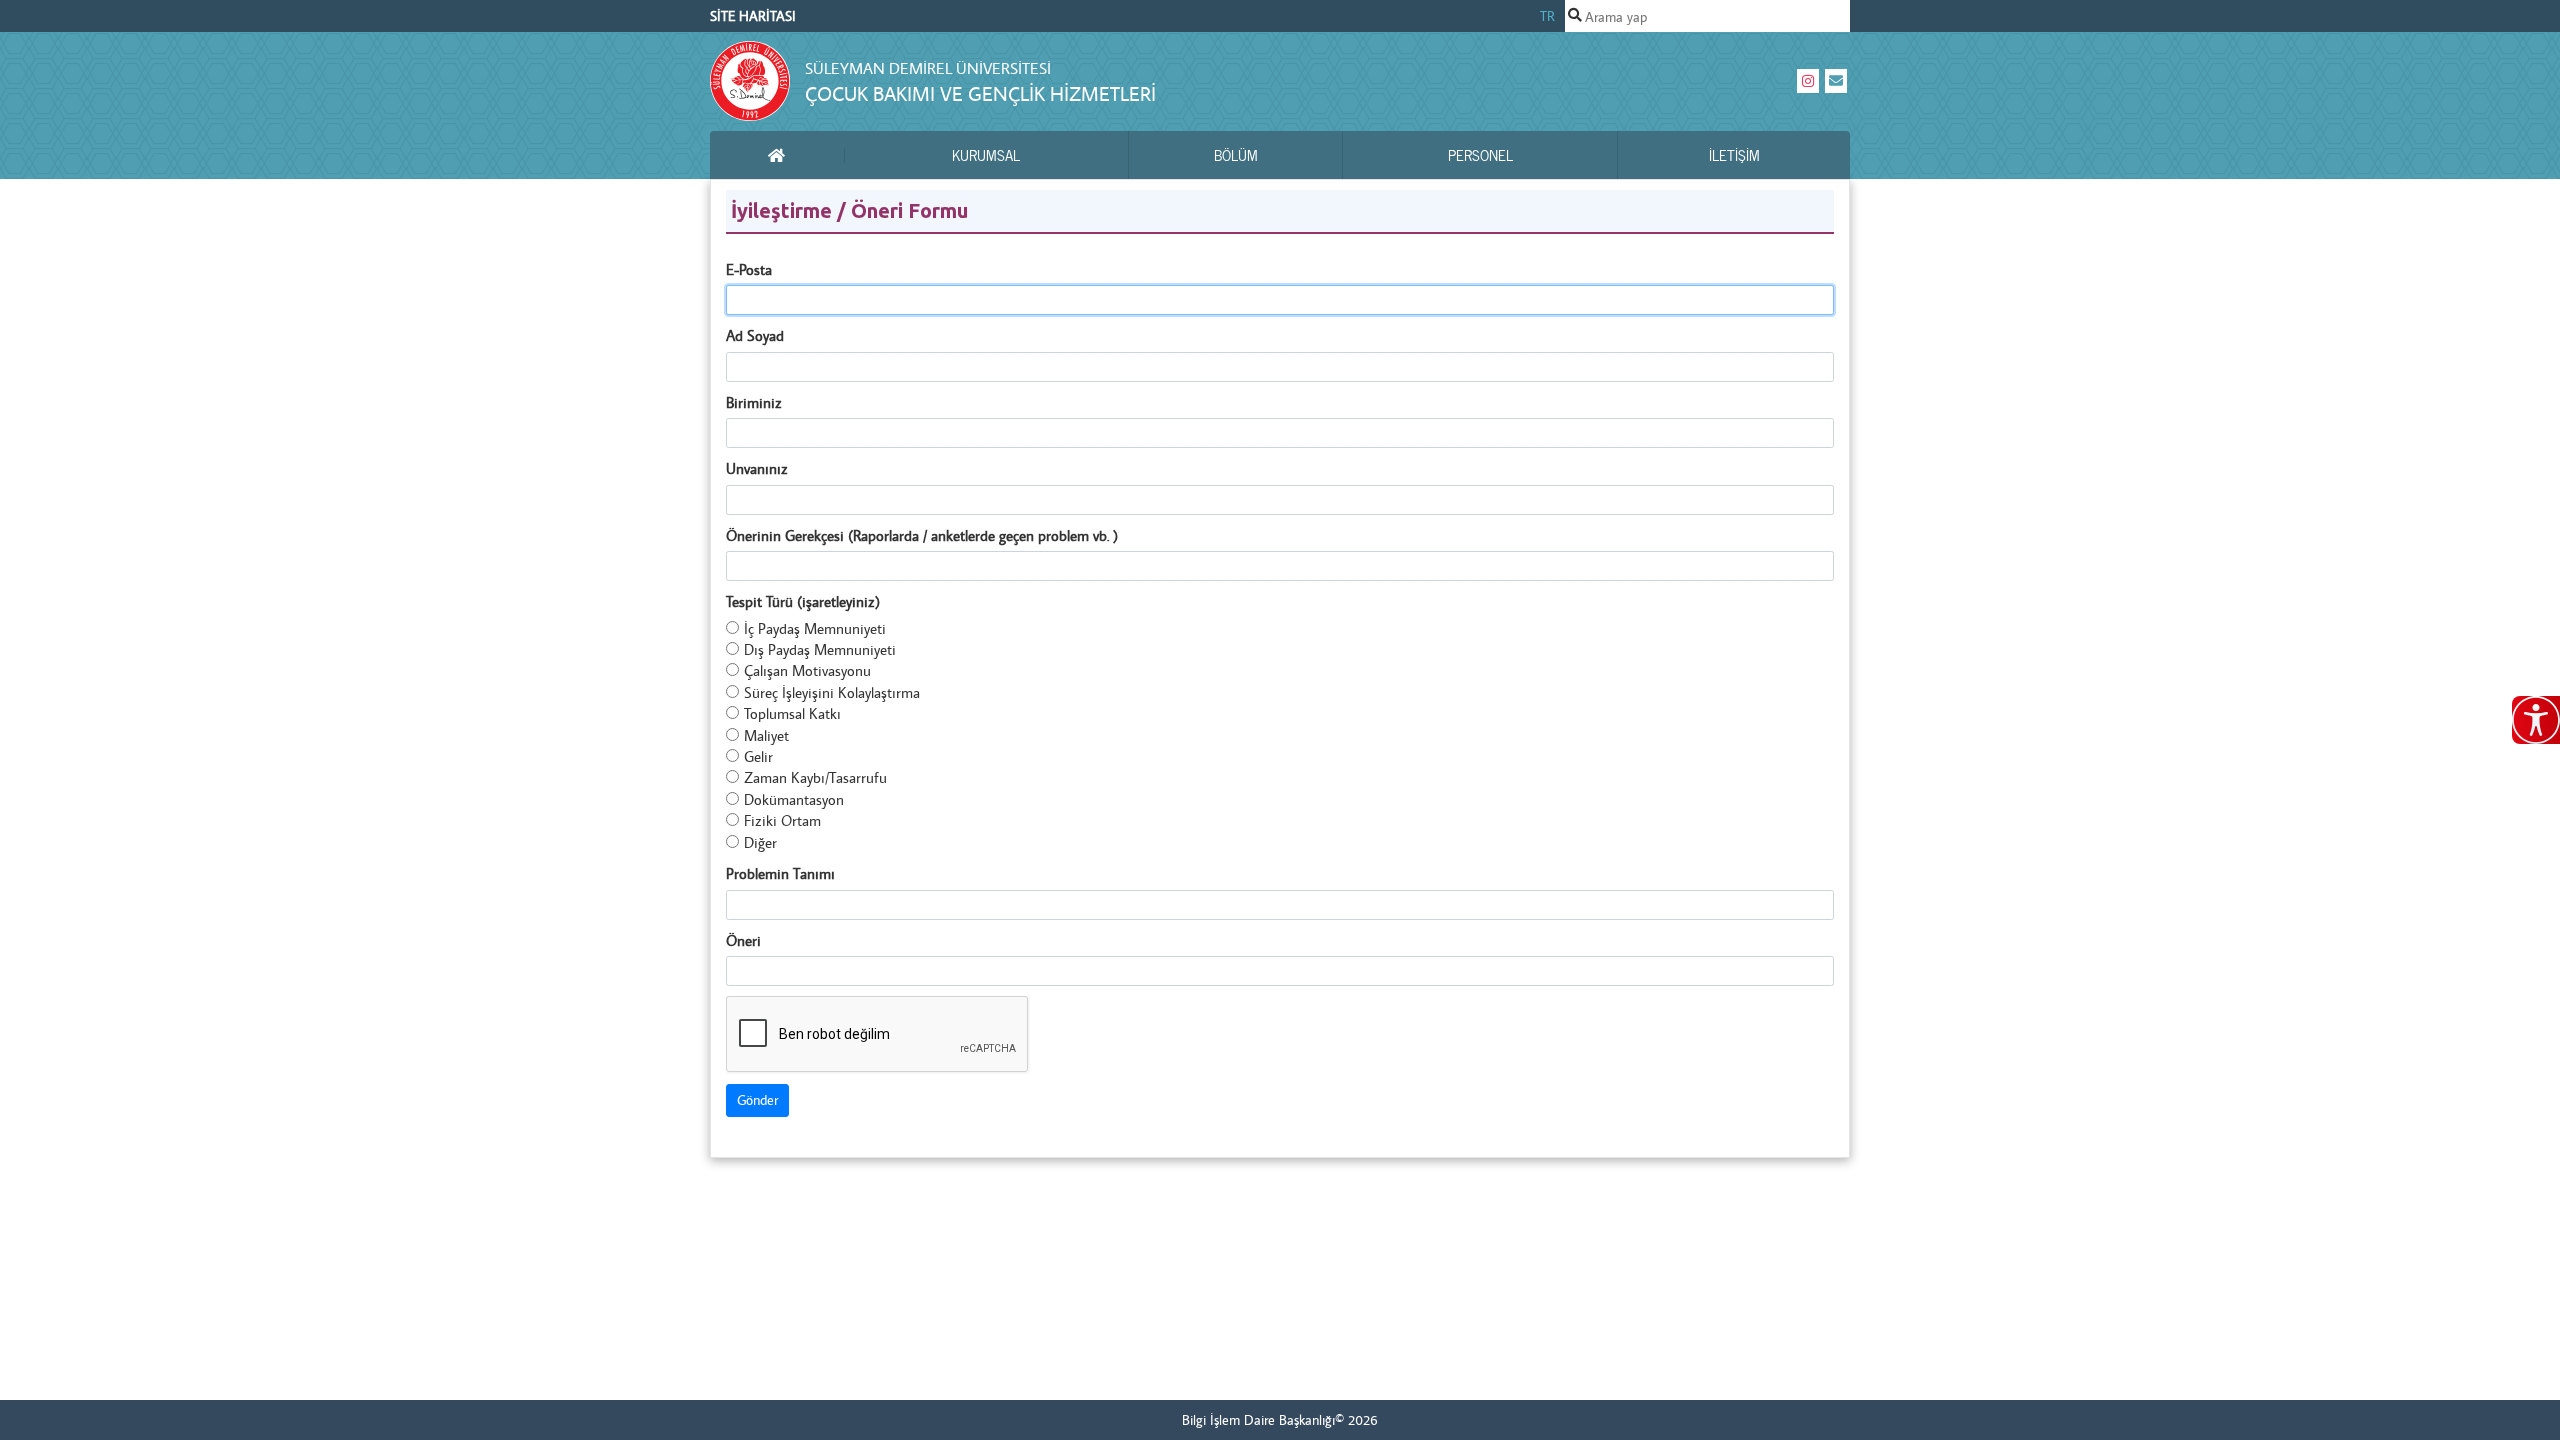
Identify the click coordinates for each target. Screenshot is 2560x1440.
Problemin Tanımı (780, 873)
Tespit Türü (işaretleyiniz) (803, 601)
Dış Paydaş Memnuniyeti (820, 649)
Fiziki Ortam (782, 820)
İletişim (1734, 155)
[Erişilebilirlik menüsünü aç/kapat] (2536, 720)
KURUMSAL (986, 155)
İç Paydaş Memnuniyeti (815, 628)
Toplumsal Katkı (792, 713)
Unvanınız (757, 468)
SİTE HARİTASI (753, 16)
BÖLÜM (1236, 155)
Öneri (743, 940)
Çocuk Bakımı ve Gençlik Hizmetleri (980, 93)
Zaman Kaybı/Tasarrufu (815, 777)
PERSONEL (1480, 155)
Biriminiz (754, 402)
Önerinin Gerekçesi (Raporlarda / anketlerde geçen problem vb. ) (922, 535)
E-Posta (749, 269)
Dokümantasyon (794, 799)
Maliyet (766, 735)
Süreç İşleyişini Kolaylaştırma (832, 692)
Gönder (757, 1100)
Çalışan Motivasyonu (807, 670)
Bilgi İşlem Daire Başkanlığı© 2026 (1280, 1420)
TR (1547, 16)
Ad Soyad (755, 335)
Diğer (760, 842)
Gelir (758, 756)
